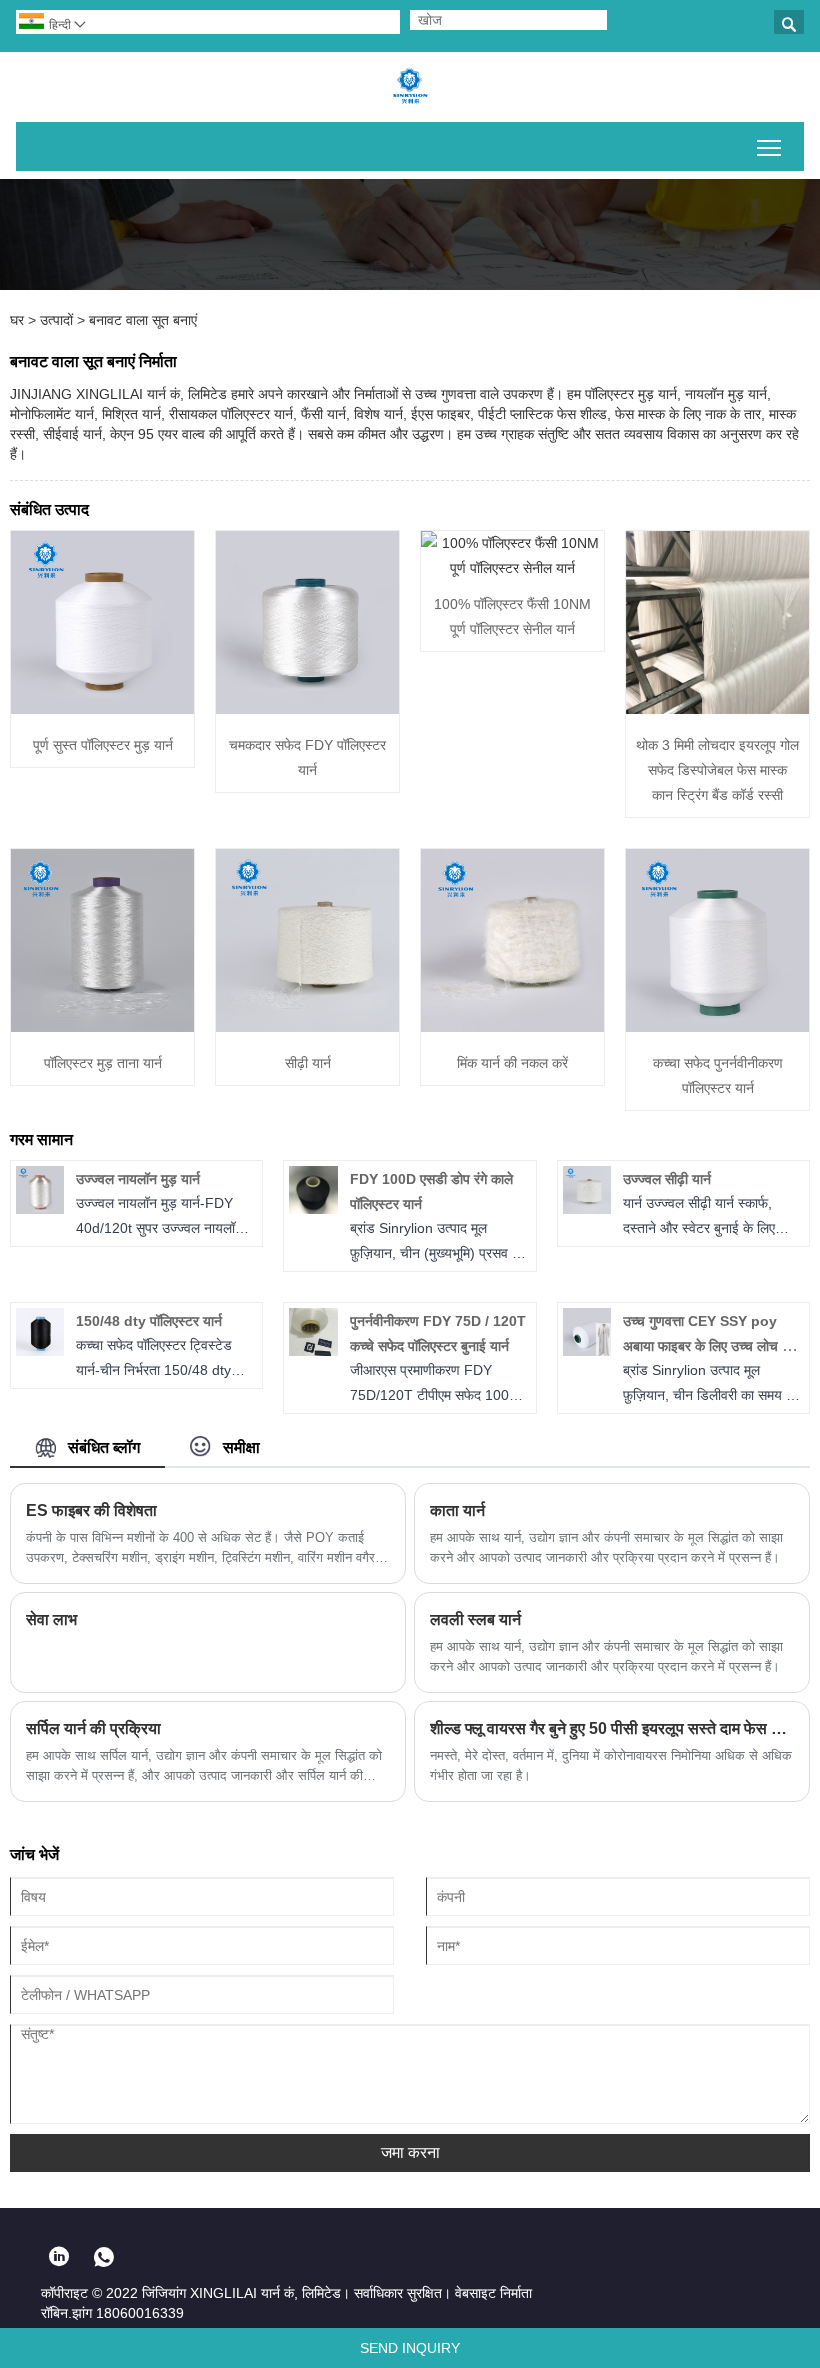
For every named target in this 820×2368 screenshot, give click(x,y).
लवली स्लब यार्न (475, 1619)
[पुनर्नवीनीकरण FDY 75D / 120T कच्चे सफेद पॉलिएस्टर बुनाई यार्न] (313, 1351)
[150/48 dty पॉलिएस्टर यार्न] (40, 1351)
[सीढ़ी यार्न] (307, 1027)
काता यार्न (457, 1510)
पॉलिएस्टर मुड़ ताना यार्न (103, 1063)
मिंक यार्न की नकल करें (512, 1063)
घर (17, 320)
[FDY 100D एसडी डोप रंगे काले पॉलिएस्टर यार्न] (313, 1209)
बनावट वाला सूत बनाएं (143, 320)
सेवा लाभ (51, 1619)
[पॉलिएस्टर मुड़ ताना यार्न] (102, 1027)
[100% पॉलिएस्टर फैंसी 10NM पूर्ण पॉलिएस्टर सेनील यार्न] (512, 568)
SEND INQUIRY (410, 2348)
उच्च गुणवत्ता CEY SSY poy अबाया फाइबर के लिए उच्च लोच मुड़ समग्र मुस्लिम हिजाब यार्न (710, 1346)
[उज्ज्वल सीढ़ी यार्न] (587, 1209)
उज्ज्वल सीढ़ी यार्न (667, 1179)
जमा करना (410, 2152)
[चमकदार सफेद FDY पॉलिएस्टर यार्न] (307, 709)
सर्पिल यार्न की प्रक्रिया (93, 1728)
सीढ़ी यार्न (308, 1063)
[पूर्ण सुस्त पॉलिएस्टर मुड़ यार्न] (102, 709)
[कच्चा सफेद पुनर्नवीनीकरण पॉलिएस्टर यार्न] (717, 1027)
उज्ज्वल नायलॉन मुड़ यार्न (138, 1179)
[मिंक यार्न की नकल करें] (512, 1027)
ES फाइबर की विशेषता (91, 1510)
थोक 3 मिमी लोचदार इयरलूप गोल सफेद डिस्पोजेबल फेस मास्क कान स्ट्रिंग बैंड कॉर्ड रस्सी (717, 770)
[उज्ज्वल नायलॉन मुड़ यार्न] (40, 1209)
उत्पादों (56, 320)
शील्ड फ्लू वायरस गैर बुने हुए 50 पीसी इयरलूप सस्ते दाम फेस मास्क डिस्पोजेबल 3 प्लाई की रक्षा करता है (612, 1728)
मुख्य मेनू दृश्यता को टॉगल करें (769, 146)
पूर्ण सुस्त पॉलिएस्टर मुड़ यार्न (103, 745)
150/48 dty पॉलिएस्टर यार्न (149, 1321)
